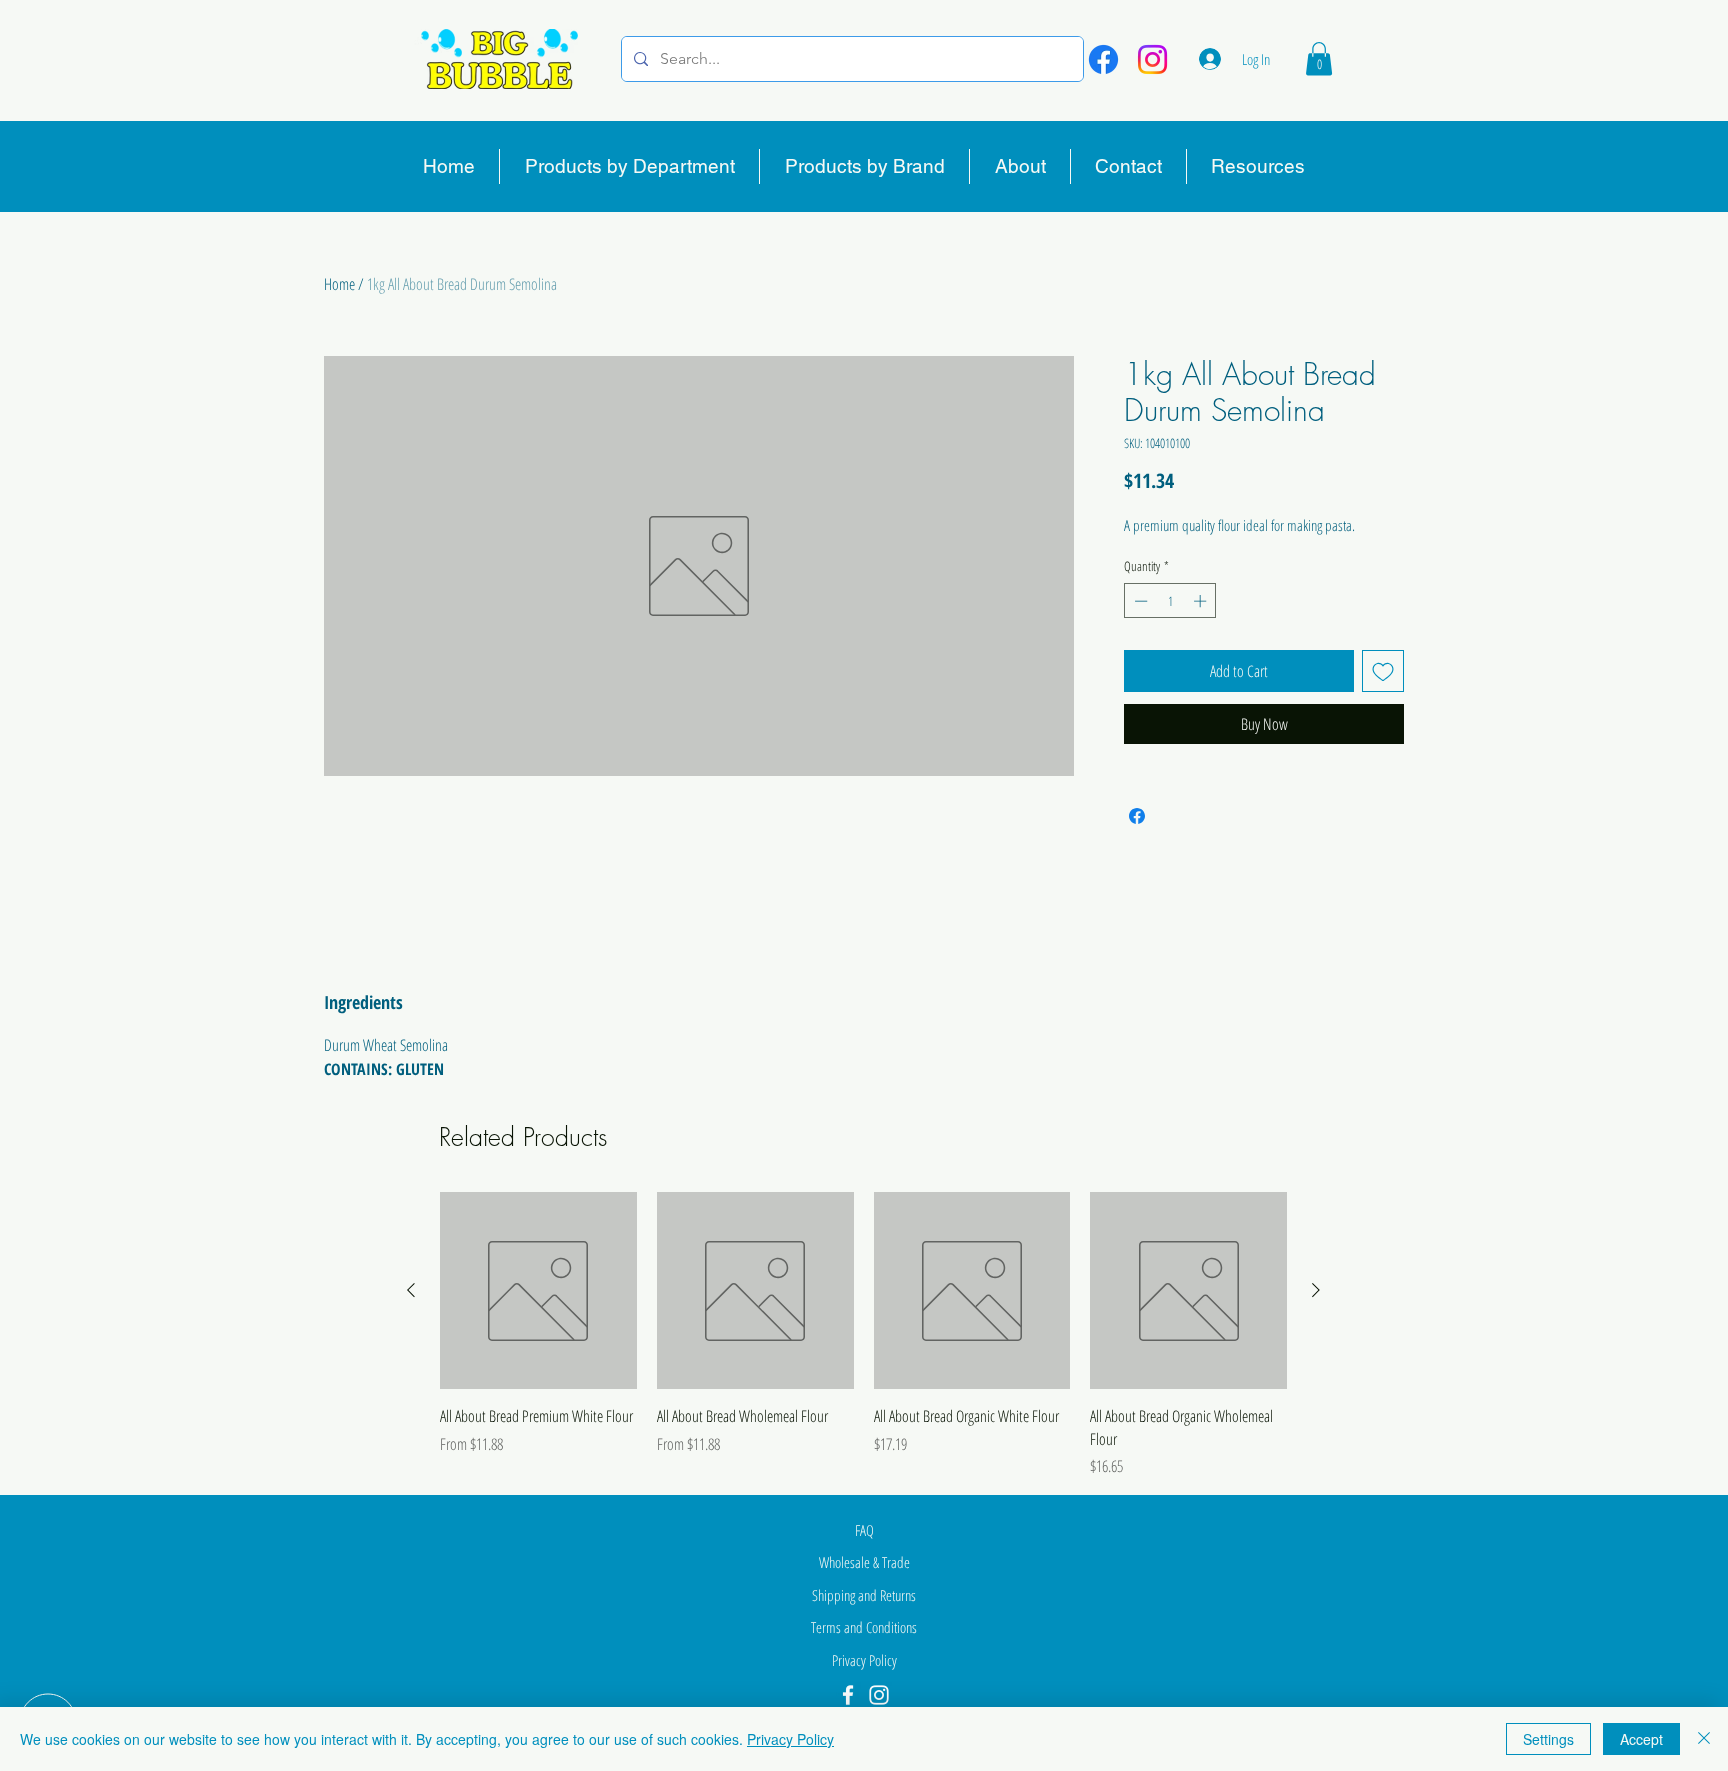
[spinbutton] (1170, 601)
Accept (1641, 1739)
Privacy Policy (790, 1739)
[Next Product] (1316, 1290)
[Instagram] (1152, 59)
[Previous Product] (411, 1290)
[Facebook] (1103, 59)
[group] (863, 1335)
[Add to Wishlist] (1383, 671)
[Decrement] (1139, 601)
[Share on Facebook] (1137, 816)
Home (339, 284)
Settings (1548, 1739)
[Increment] (1202, 601)
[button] (1319, 58)
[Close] (1704, 1739)
